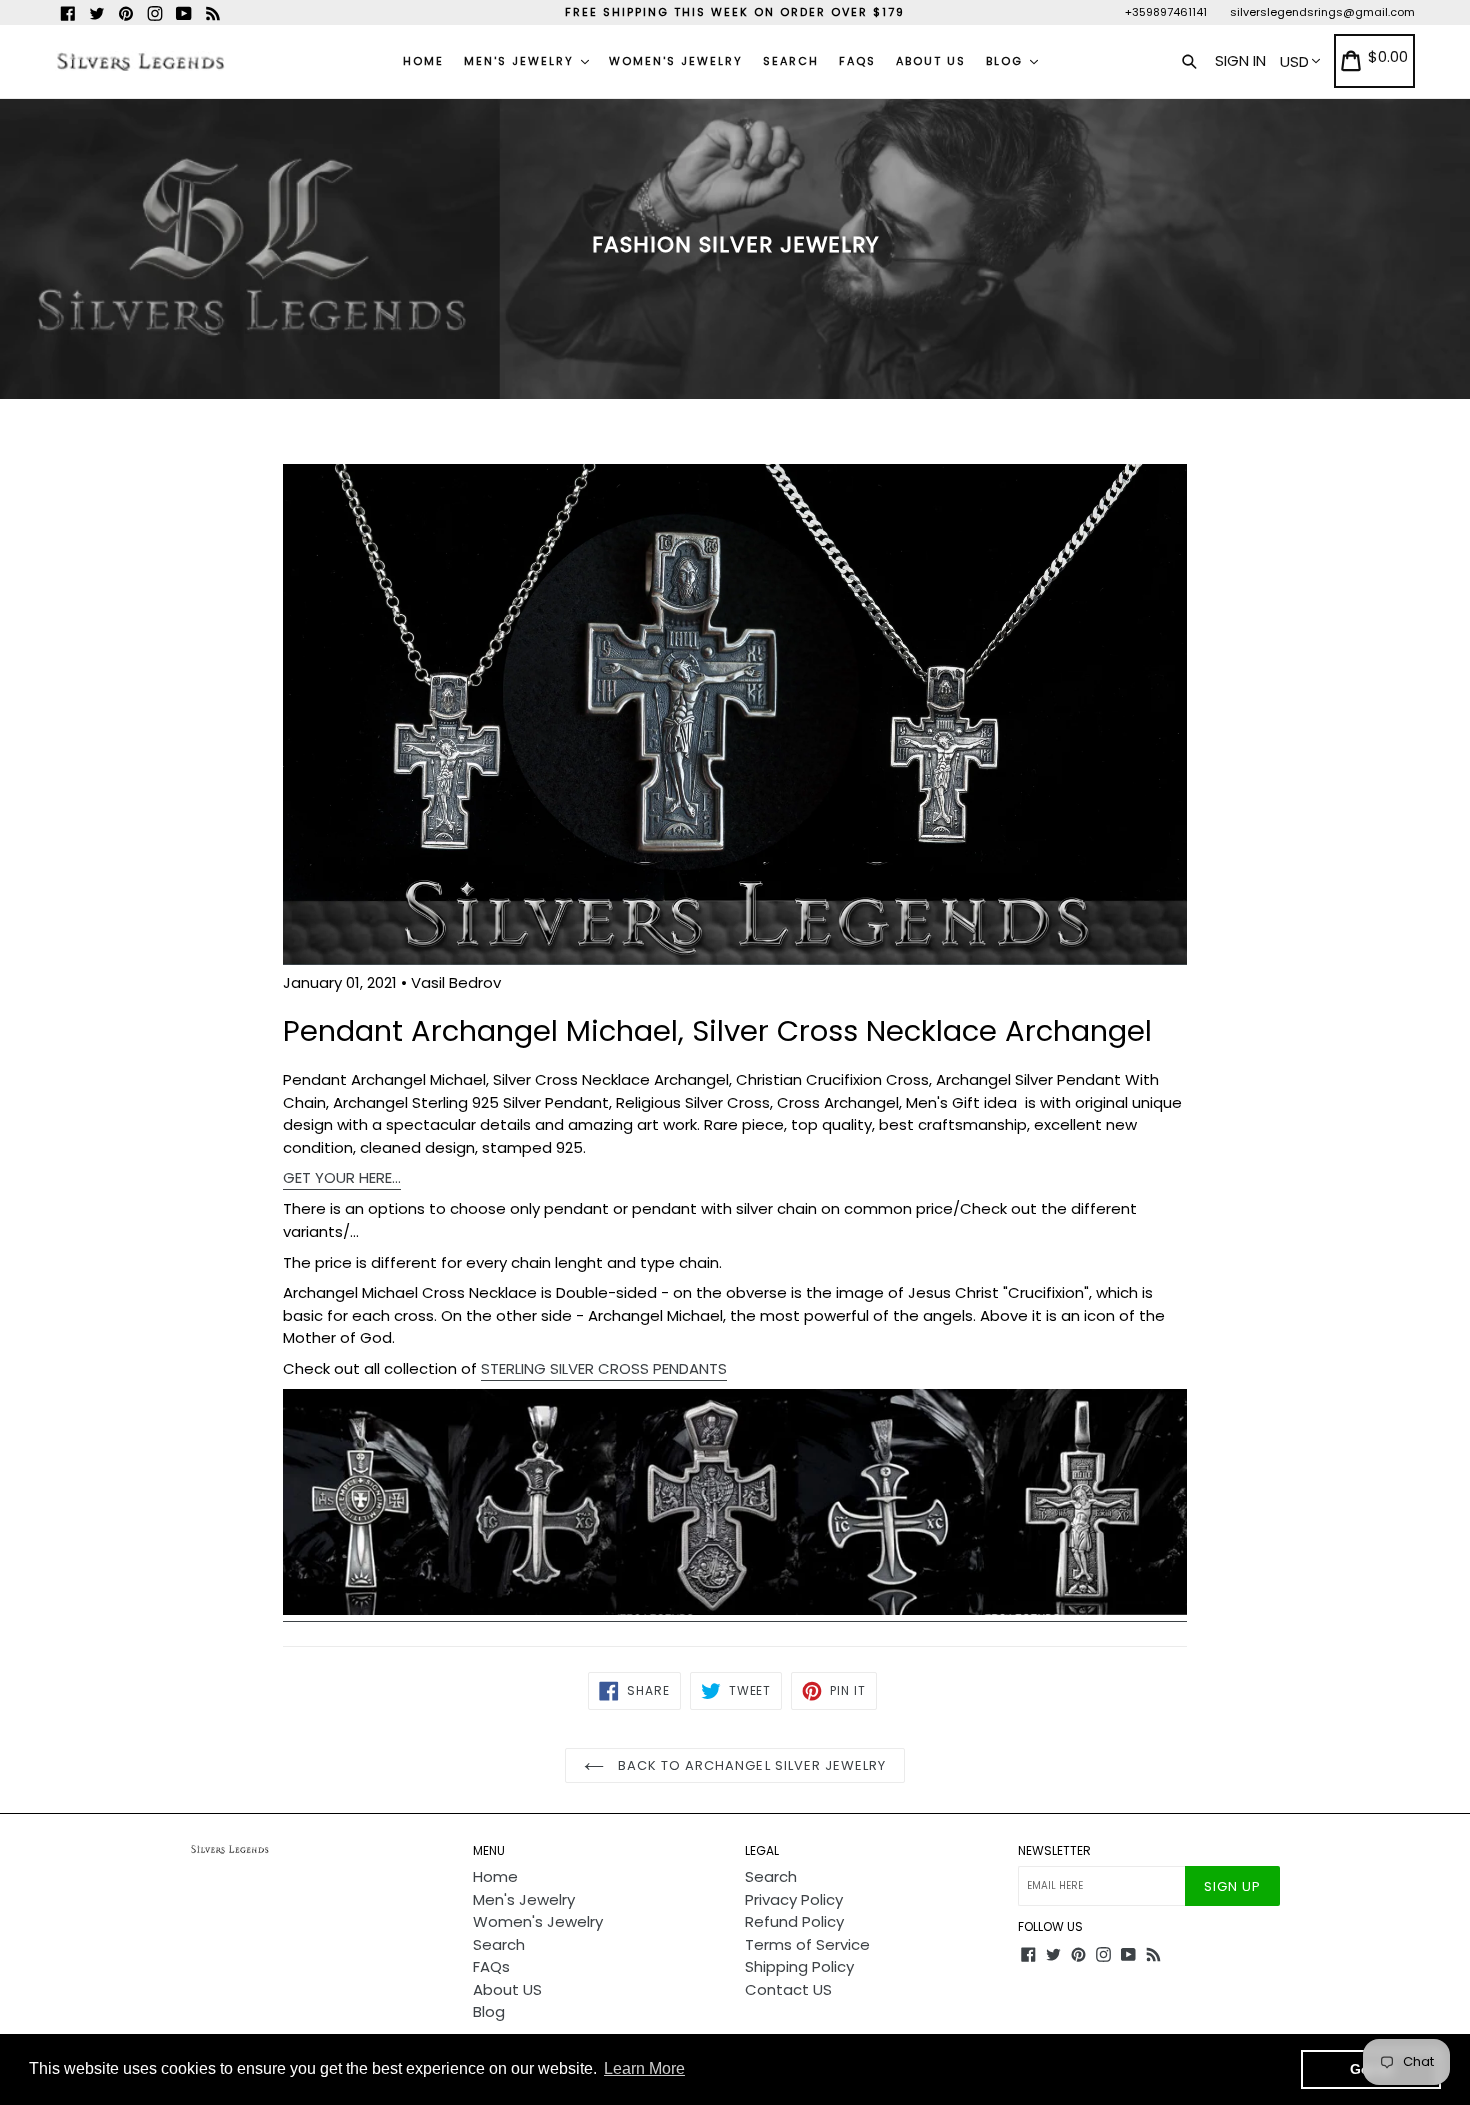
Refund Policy (794, 1921)
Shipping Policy (799, 1966)
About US (931, 61)
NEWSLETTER (1054, 1851)
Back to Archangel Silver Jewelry (750, 1765)
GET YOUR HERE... (342, 1177)
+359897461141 (1166, 12)
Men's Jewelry (521, 61)
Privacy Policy (794, 1899)
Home (423, 61)
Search (791, 61)
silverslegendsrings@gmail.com (1322, 12)
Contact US (788, 1989)
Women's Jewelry (676, 61)
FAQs (857, 61)
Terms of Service (807, 1944)
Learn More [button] (644, 2068)
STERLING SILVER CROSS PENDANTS (604, 1368)
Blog (1007, 61)
